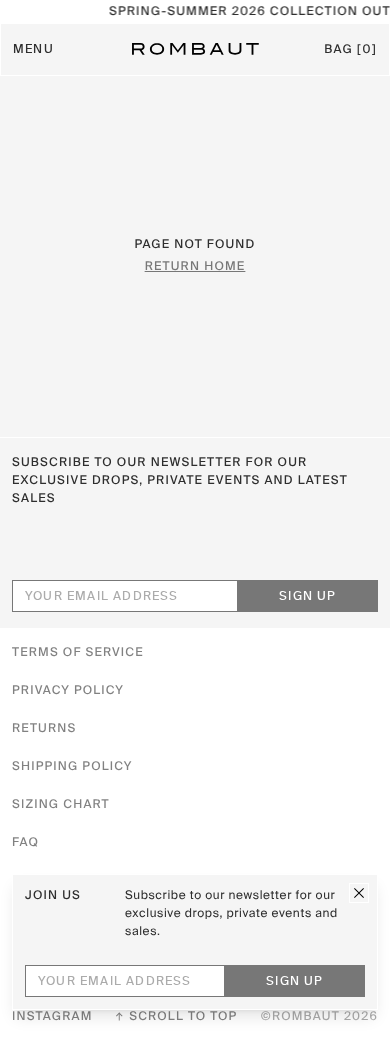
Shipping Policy (72, 767)
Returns (44, 729)
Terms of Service (78, 653)
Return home (195, 267)
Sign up (307, 597)
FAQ (25, 843)
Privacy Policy (68, 691)
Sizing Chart (61, 805)
